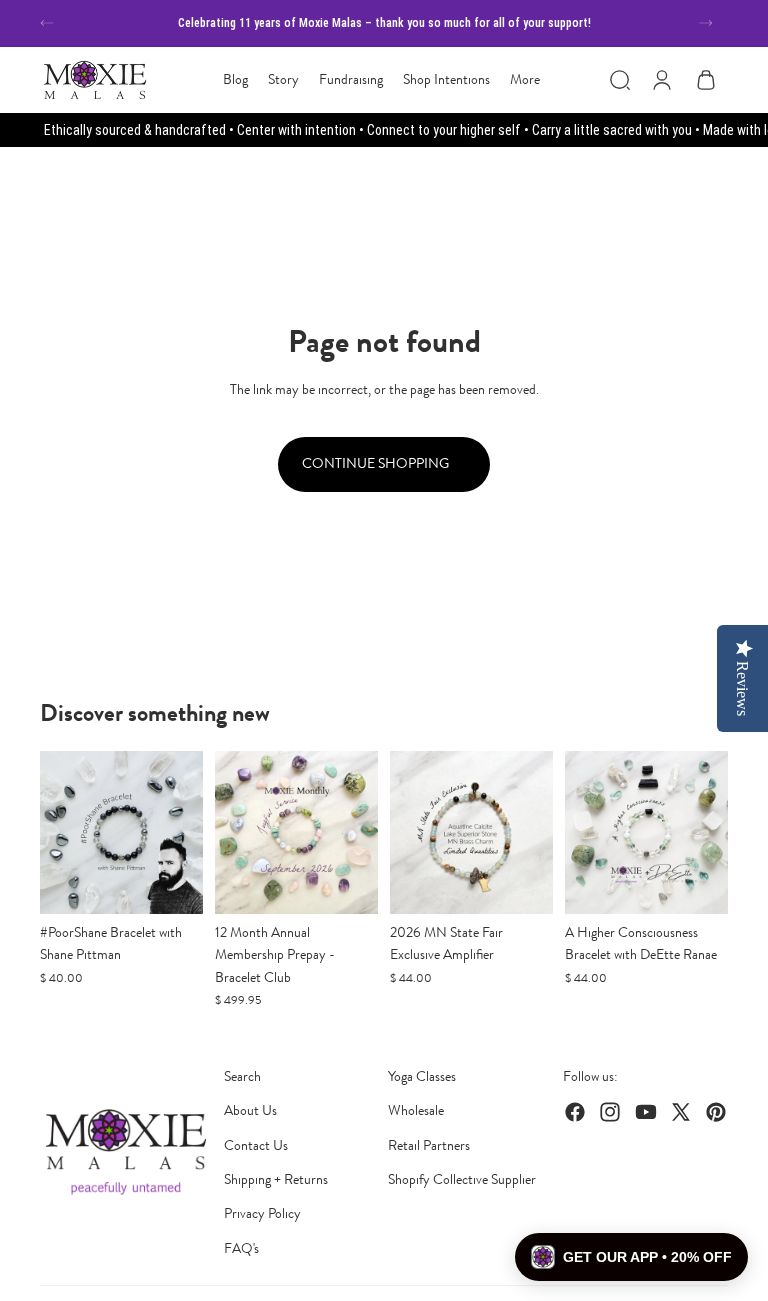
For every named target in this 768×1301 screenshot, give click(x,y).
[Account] (662, 80)
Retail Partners (429, 1145)
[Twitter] (681, 1112)
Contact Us (256, 1145)
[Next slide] (706, 23)
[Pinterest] (716, 1112)
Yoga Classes (422, 1076)
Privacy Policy (262, 1213)
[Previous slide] (47, 23)
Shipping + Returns (276, 1179)
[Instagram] (610, 1112)
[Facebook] (575, 1112)
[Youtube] (646, 1112)
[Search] (620, 80)
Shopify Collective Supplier (462, 1179)
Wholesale (416, 1110)
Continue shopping (377, 463)
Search (242, 1076)
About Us (250, 1110)
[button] (631, 1257)
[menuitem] (525, 80)
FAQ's (241, 1248)
